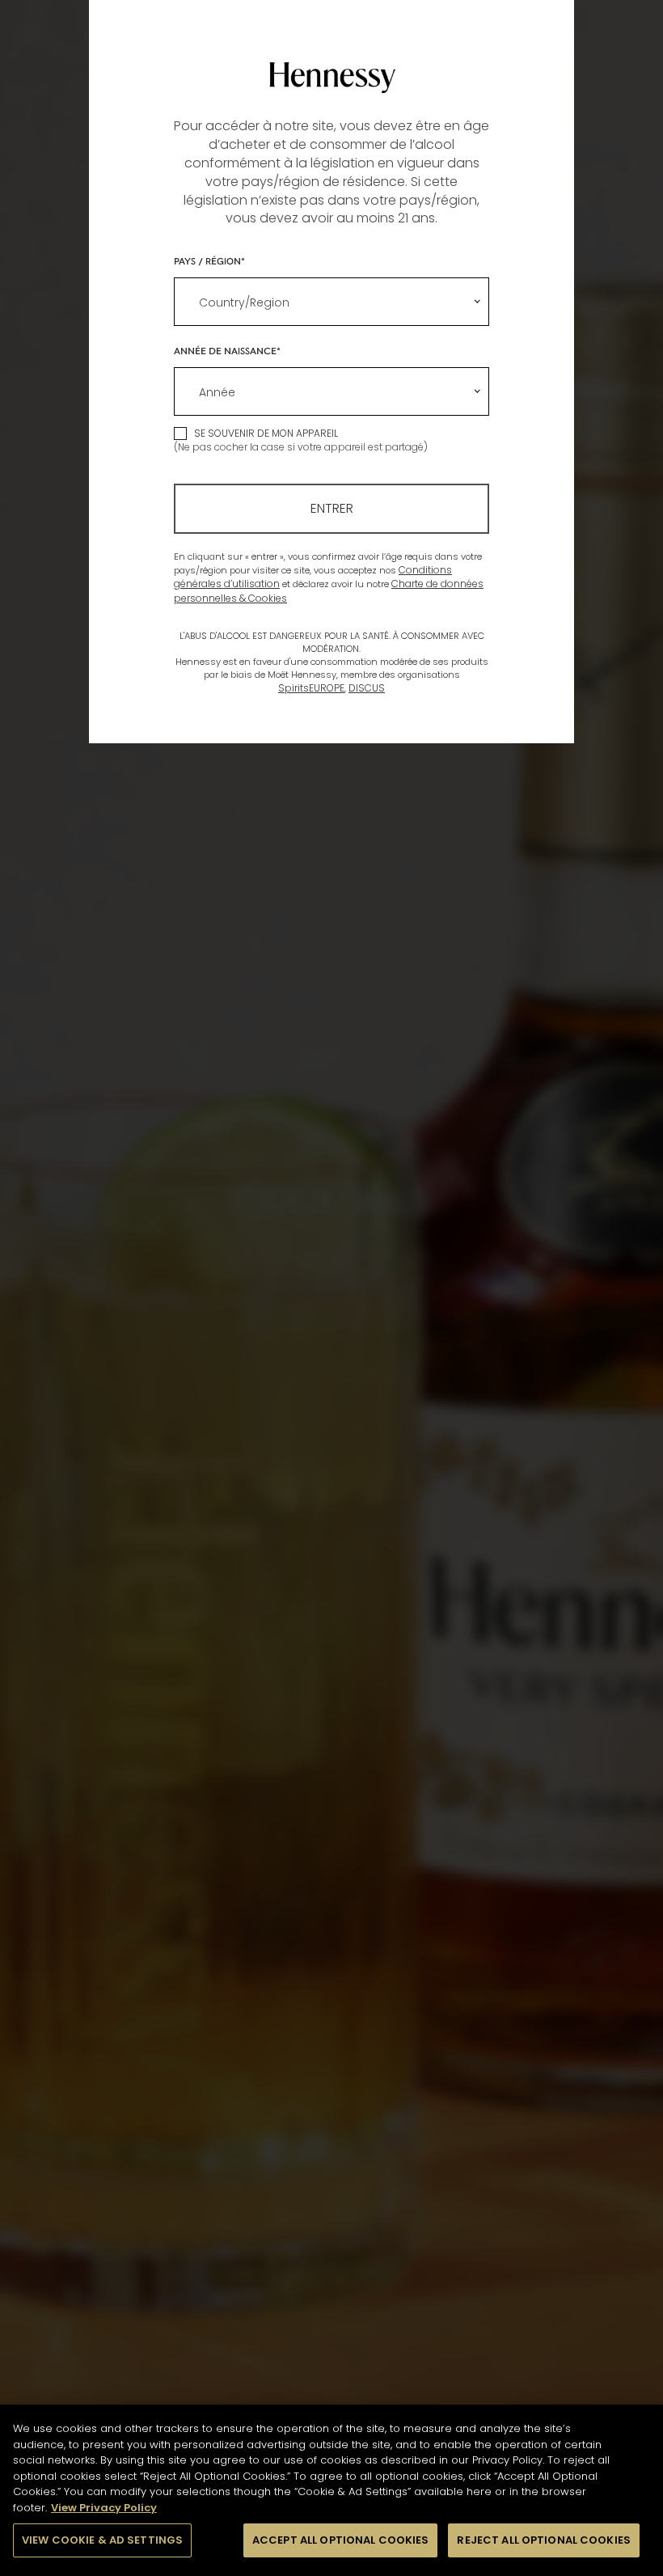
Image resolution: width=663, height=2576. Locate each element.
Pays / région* (209, 260)
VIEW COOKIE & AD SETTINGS (102, 2540)
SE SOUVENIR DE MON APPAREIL (266, 433)
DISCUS (367, 688)
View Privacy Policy (104, 2508)
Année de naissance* (227, 350)
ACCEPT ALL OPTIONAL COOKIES (341, 2540)
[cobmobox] (331, 302)
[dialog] (331, 1288)
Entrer (332, 508)
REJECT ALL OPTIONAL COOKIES (544, 2540)
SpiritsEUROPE (311, 688)
